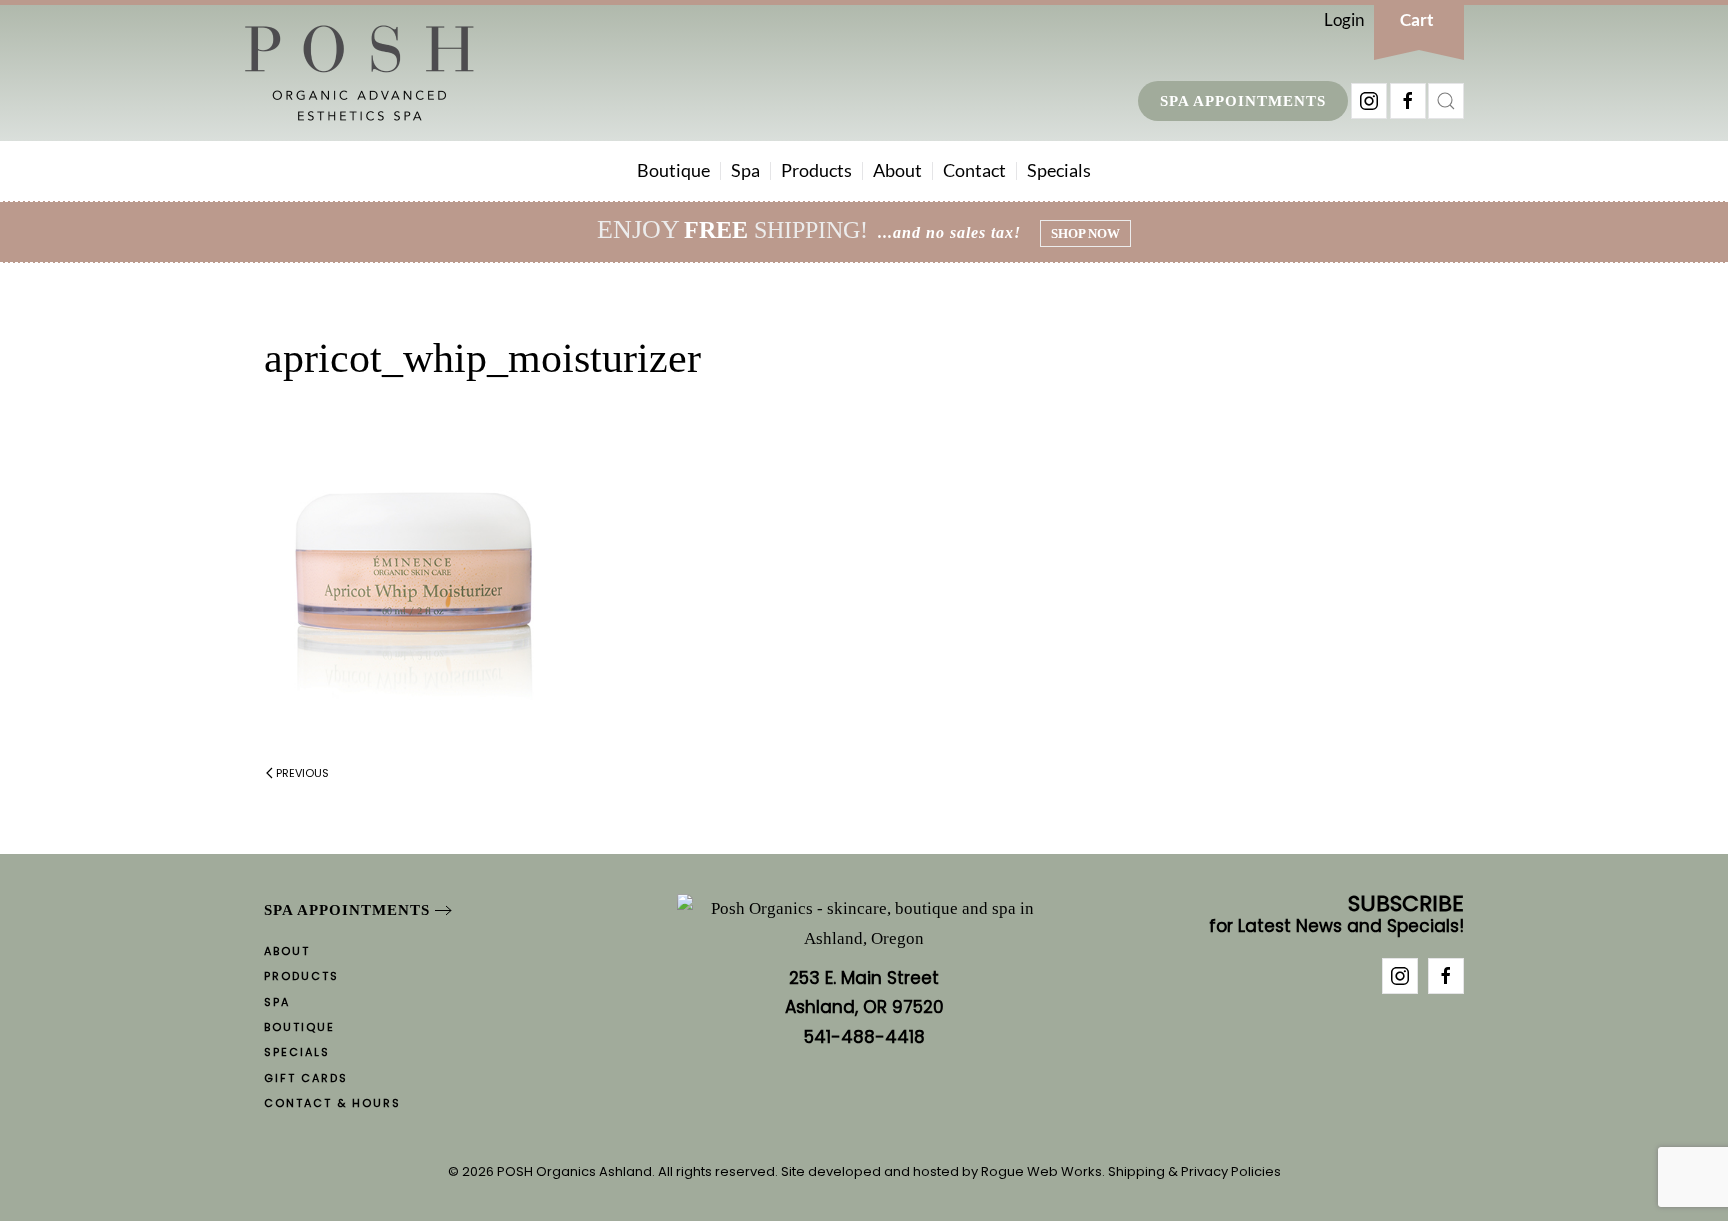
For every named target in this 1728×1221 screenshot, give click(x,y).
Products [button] (816, 170)
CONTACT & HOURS (332, 1103)
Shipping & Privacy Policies (1194, 1171)
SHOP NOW (1085, 233)
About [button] (897, 170)
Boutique (673, 170)
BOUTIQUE (299, 1027)
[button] (1446, 101)
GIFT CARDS (306, 1078)
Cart (1417, 19)
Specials (1059, 170)
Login (1344, 19)
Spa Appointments (1243, 101)
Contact (974, 170)
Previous (302, 773)
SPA (277, 1002)
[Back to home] (359, 73)
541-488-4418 (864, 1037)
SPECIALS (297, 1052)
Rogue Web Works (1041, 1171)
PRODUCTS (301, 976)
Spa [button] (745, 170)
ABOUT (287, 951)
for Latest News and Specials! (1336, 915)
